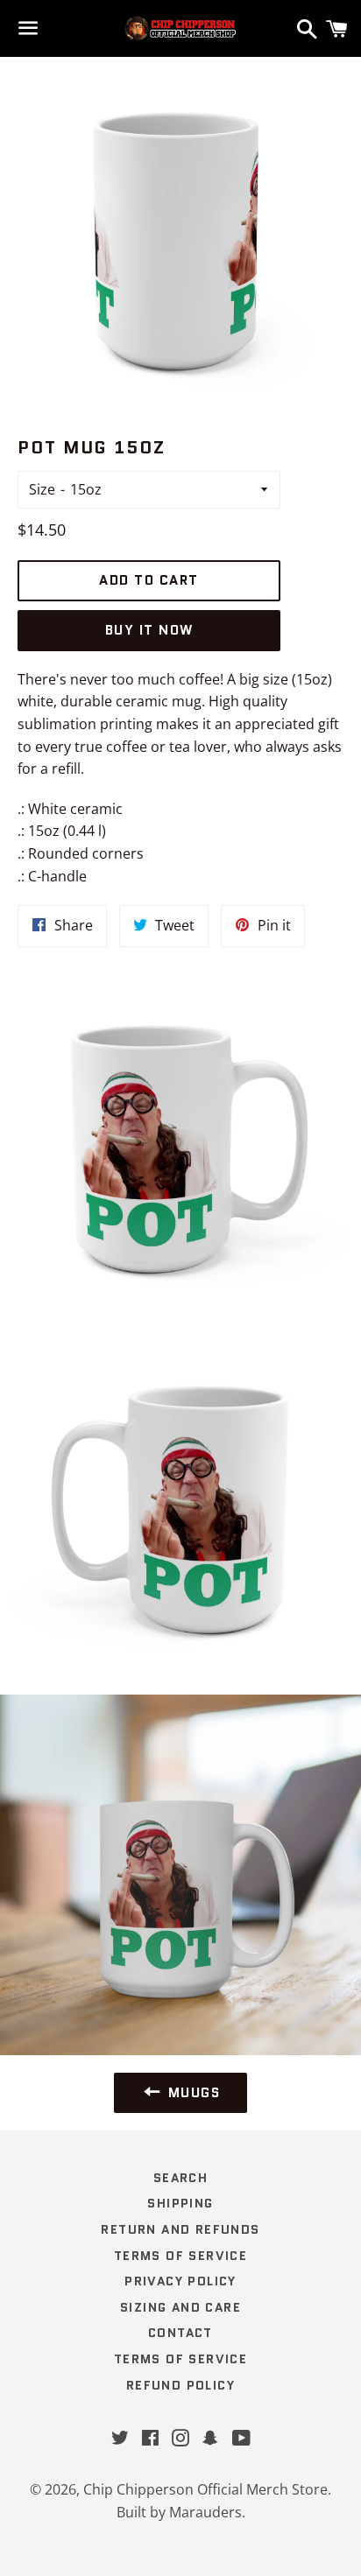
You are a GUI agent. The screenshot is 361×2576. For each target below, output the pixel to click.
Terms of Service (180, 2256)
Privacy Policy (180, 2281)
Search (180, 2178)
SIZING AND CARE (180, 2307)
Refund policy (180, 2385)
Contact (180, 2333)
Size (42, 489)
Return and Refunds (180, 2229)
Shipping (180, 2203)
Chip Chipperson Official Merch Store (205, 2489)
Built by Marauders (179, 2512)
